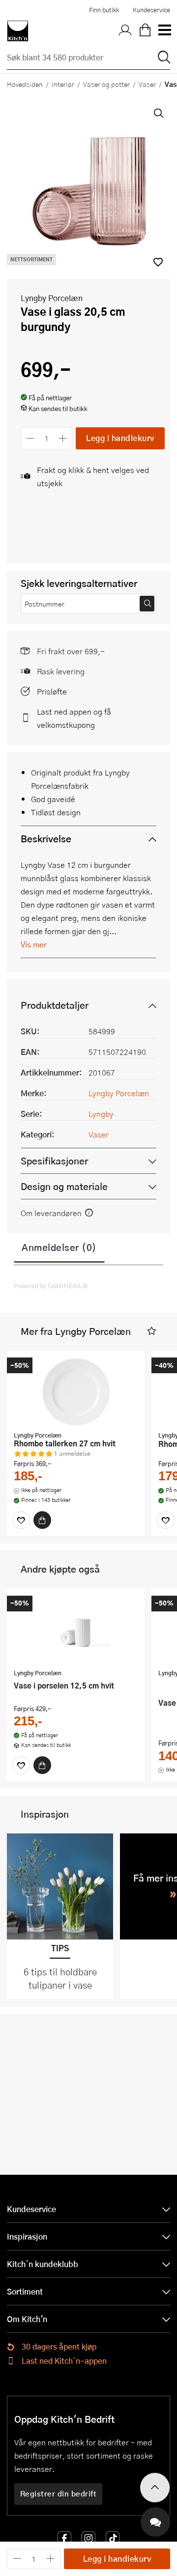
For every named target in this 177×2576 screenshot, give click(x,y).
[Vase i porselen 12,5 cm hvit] (76, 1630)
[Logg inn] (125, 31)
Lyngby (101, 1114)
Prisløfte (52, 691)
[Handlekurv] (145, 31)
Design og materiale (64, 1186)
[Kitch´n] (18, 31)
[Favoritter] (21, 1520)
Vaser (147, 84)
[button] (152, 1331)
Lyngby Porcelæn (52, 298)
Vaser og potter (106, 84)
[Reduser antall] (30, 438)
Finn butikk (104, 10)
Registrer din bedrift (59, 2493)
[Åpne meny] (164, 31)
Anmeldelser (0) (59, 1247)
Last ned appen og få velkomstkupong (74, 718)
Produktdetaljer (55, 1005)
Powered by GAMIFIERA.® (51, 1286)
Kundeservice (151, 10)
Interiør (63, 84)
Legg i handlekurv (120, 438)
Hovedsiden (25, 84)
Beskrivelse (46, 839)
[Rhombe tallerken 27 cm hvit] (76, 1392)
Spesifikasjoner (54, 1161)
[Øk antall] (63, 438)
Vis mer (34, 944)
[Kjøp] (42, 1520)
